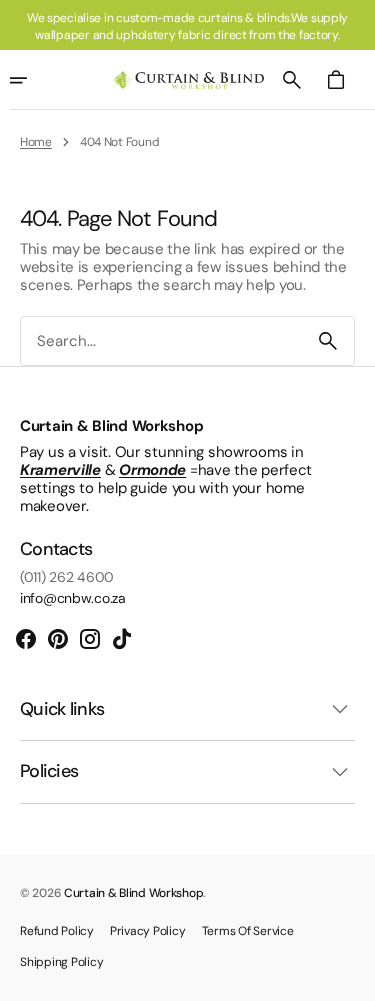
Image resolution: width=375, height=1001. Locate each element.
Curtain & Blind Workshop (133, 893)
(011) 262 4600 (67, 577)
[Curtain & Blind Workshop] (189, 80)
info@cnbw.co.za (73, 598)
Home (36, 142)
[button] (292, 80)
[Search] (328, 341)
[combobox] (161, 341)
